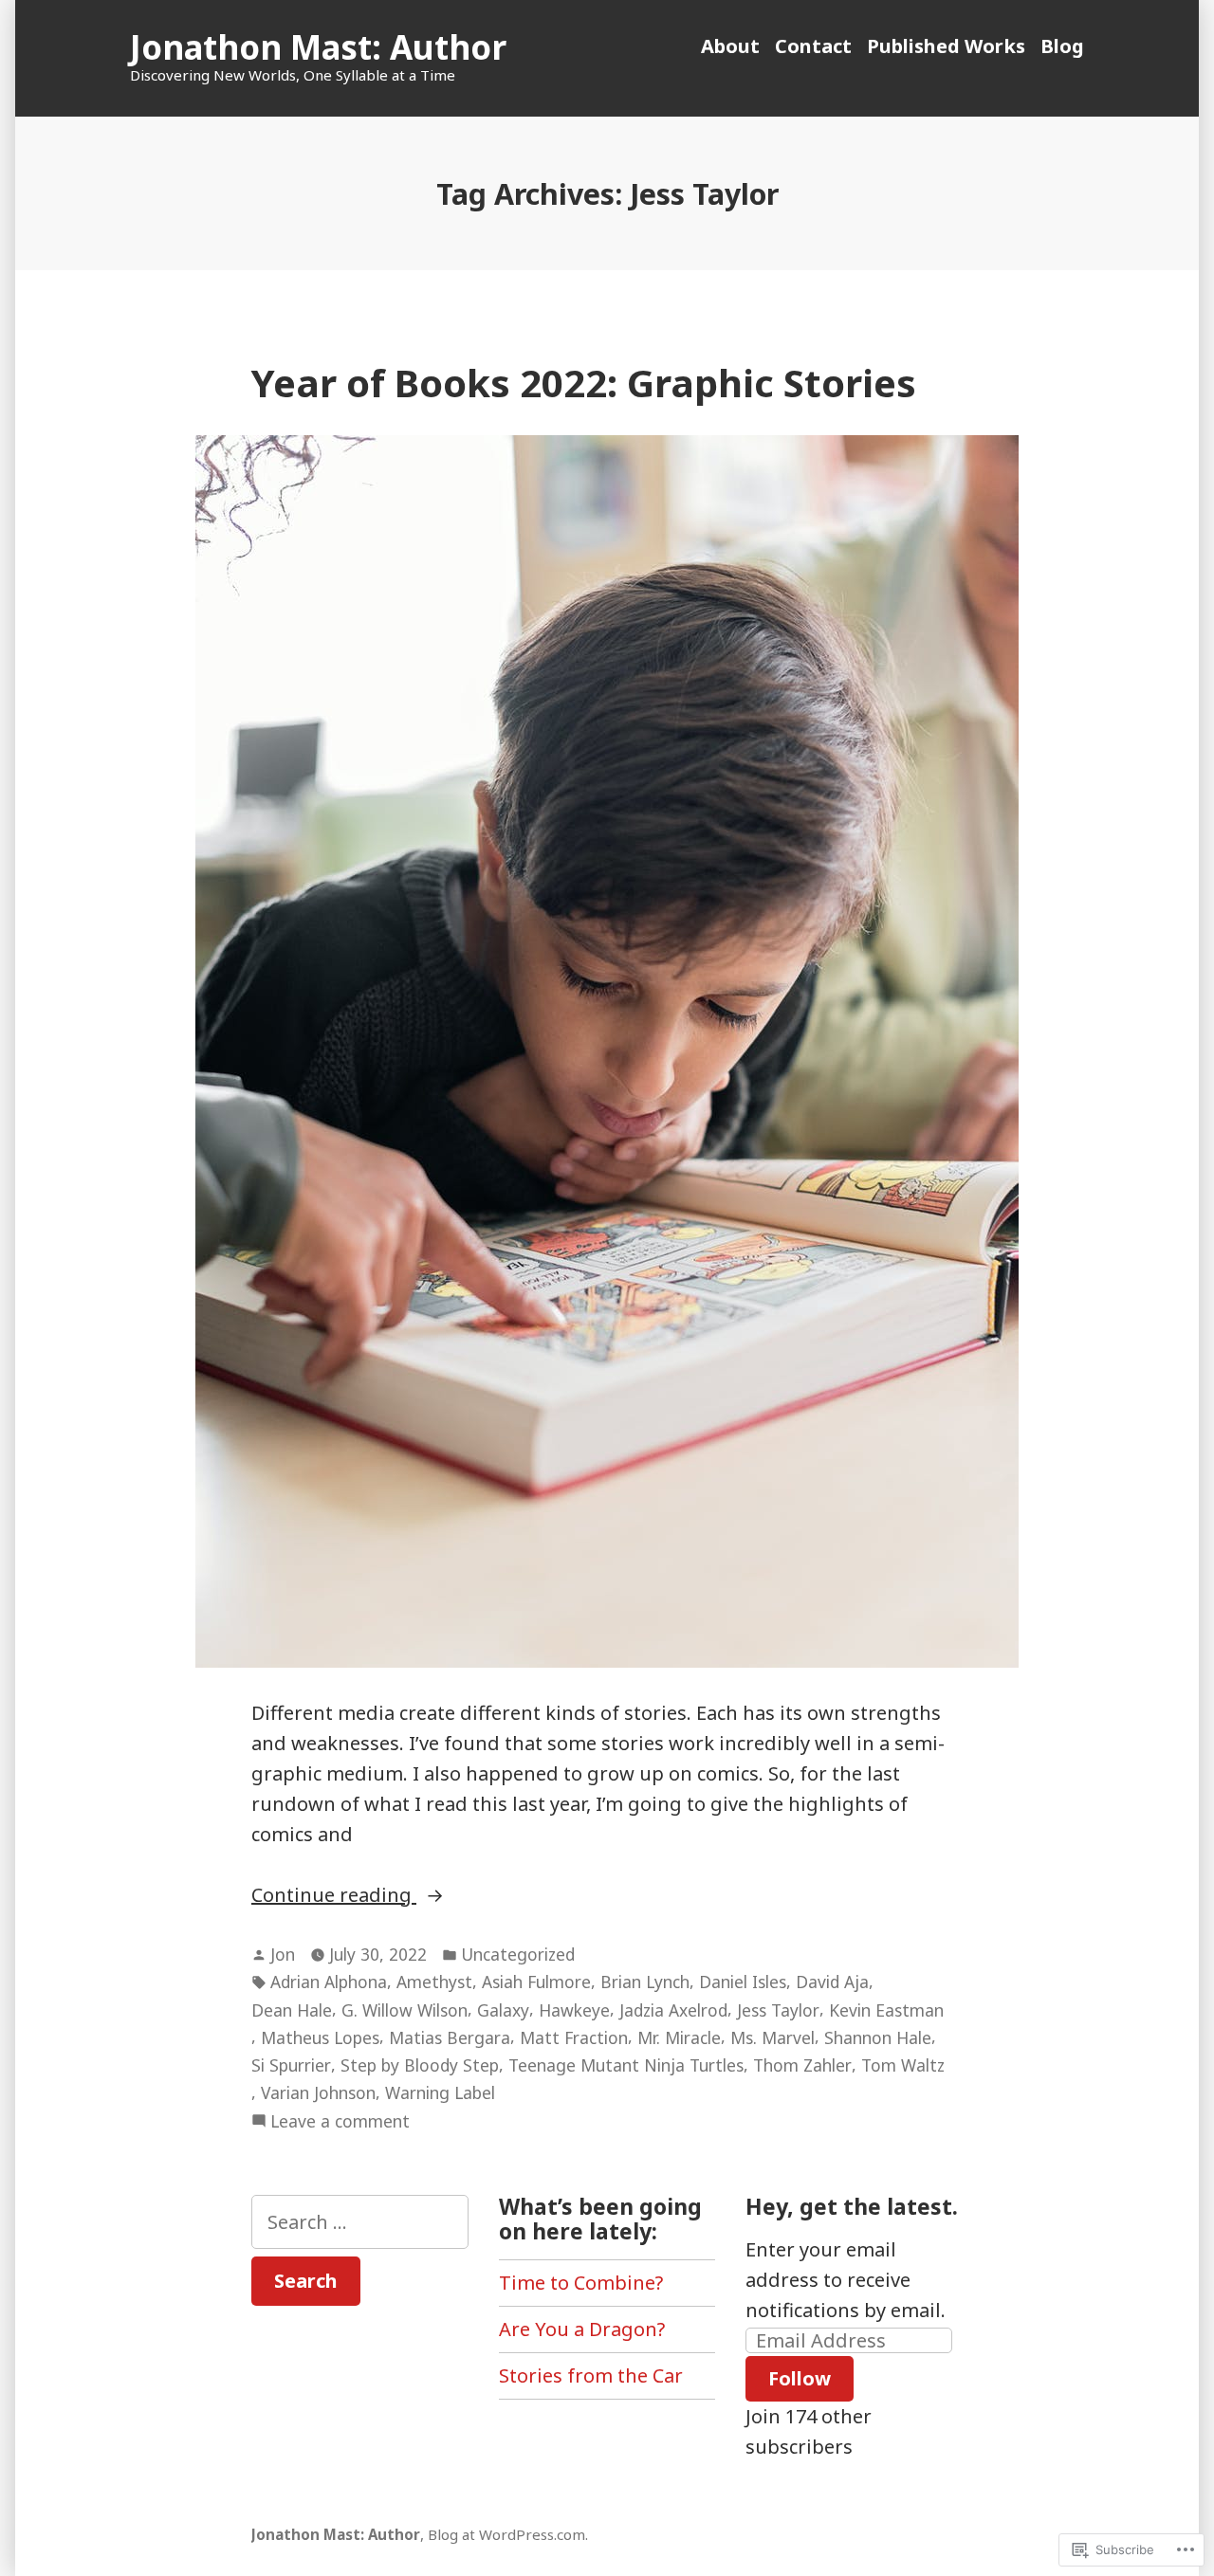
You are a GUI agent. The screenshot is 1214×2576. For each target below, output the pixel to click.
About (730, 46)
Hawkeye (574, 2010)
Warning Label (440, 2092)
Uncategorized (518, 1954)
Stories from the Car (591, 2375)
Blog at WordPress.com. (508, 2534)
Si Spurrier (291, 2065)
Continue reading (334, 1896)
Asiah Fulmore (536, 1982)
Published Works (946, 46)
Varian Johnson (318, 2092)
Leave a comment (340, 2122)
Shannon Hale (878, 2037)
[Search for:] (360, 2222)
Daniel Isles (743, 1982)
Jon (283, 1954)
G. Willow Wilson (405, 2010)
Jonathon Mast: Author (318, 47)
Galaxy (503, 2010)
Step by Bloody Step (420, 2065)
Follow (800, 2378)
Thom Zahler (802, 2065)
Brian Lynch (645, 1982)
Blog (1062, 46)
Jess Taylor (778, 2010)
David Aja (832, 1982)
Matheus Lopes (320, 2037)
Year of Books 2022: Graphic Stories (584, 383)
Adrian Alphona (329, 1982)
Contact (813, 46)
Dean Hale (292, 2010)
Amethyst (434, 1982)
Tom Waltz (903, 2065)
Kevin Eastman (886, 2010)
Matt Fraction (574, 2037)
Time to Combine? (581, 2283)
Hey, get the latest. (852, 2206)
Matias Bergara (450, 2037)
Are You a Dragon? (582, 2329)
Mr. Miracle (679, 2037)
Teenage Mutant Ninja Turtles (626, 2065)
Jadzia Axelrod (673, 2010)
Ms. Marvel (773, 2037)
